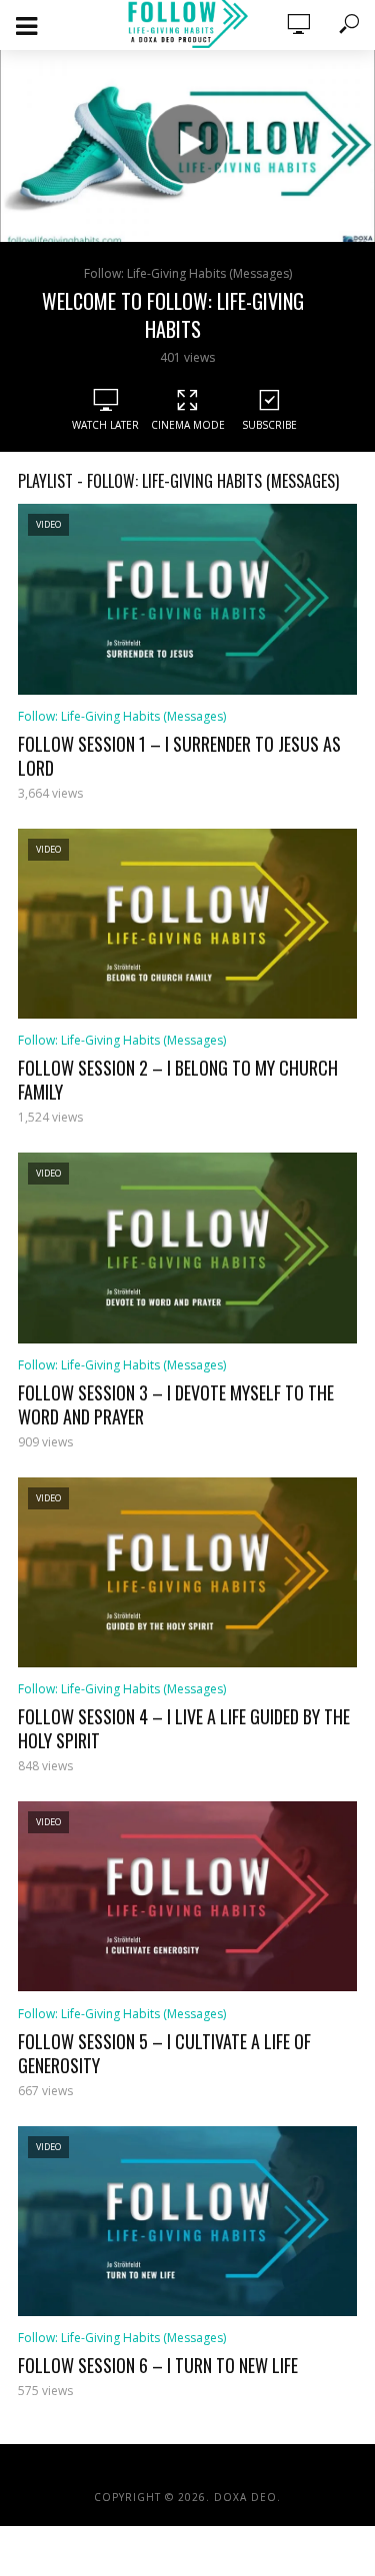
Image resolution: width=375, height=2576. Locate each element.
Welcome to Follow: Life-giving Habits (173, 315)
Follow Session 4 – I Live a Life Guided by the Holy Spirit (184, 1728)
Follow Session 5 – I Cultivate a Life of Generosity (164, 2053)
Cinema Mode (188, 425)
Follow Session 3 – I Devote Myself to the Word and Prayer (176, 1404)
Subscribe (269, 425)
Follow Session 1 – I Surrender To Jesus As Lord (179, 756)
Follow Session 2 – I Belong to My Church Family (178, 1080)
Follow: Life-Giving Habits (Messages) (188, 273)
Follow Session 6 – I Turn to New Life (158, 2365)
